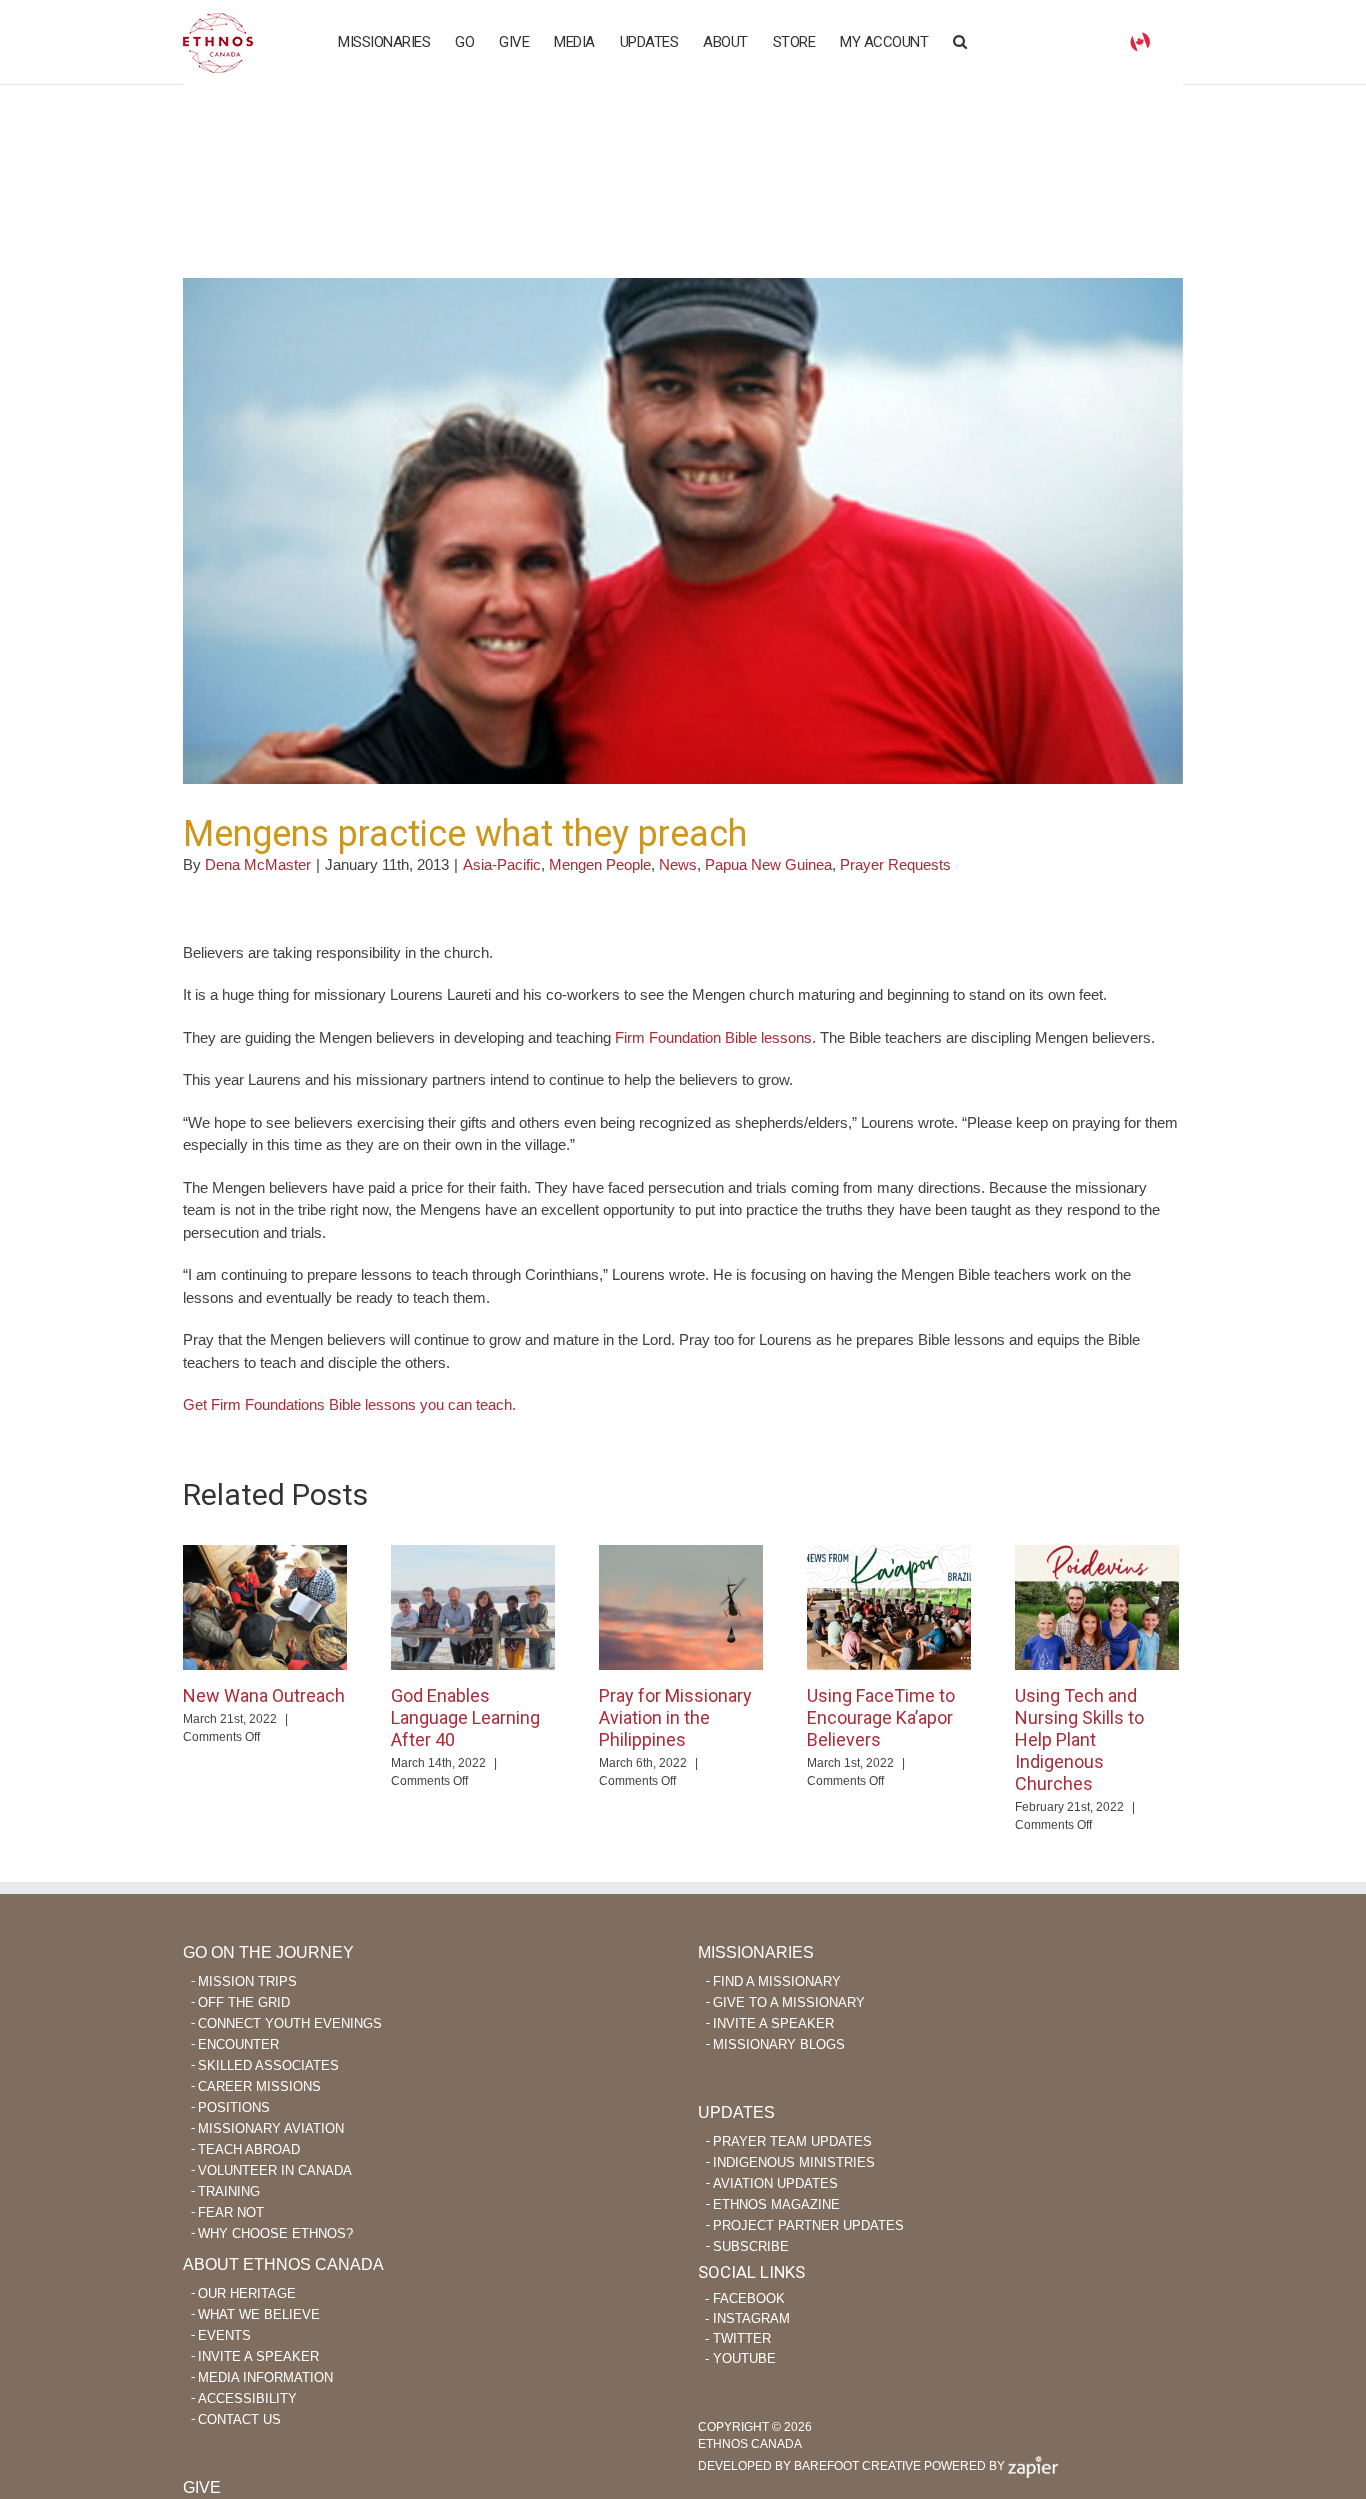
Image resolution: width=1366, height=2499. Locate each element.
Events (224, 2335)
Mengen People (600, 864)
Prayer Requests (895, 864)
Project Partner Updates (808, 2225)
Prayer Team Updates (792, 2141)
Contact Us (239, 2419)
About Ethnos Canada (283, 2264)
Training (229, 2191)
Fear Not (231, 2212)
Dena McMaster (258, 864)
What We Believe (259, 2314)
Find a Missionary (777, 1981)
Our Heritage (247, 2293)
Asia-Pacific (502, 864)
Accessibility (247, 2398)
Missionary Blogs (779, 2044)
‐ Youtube (740, 2358)
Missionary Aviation (271, 2128)
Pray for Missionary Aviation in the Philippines (675, 1717)
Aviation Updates (775, 2183)
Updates (736, 2112)
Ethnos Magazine (776, 2204)
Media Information (265, 2377)
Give (202, 2487)
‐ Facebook (745, 2298)
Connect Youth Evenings (290, 2023)
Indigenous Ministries (794, 2162)
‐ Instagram (747, 2318)
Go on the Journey (268, 1952)
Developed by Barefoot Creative (809, 2466)
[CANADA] (1140, 40)
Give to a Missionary (789, 2002)
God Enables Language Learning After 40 (465, 1717)
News (678, 864)
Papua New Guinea (768, 864)
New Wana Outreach (264, 1695)
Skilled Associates (268, 2065)
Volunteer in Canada (275, 2170)
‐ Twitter (738, 2338)
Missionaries (756, 1952)
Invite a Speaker (773, 2023)
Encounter (238, 2044)
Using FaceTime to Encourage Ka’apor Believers (881, 1717)
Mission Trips (247, 1981)
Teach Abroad (249, 2149)
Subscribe (751, 2246)
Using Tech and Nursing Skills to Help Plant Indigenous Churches (1079, 1739)
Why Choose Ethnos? (275, 2233)
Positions (234, 2107)
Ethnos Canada (218, 42)
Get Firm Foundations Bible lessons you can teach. (349, 1404)
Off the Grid (244, 2002)
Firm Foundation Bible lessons (713, 1037)
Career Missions (259, 2086)
